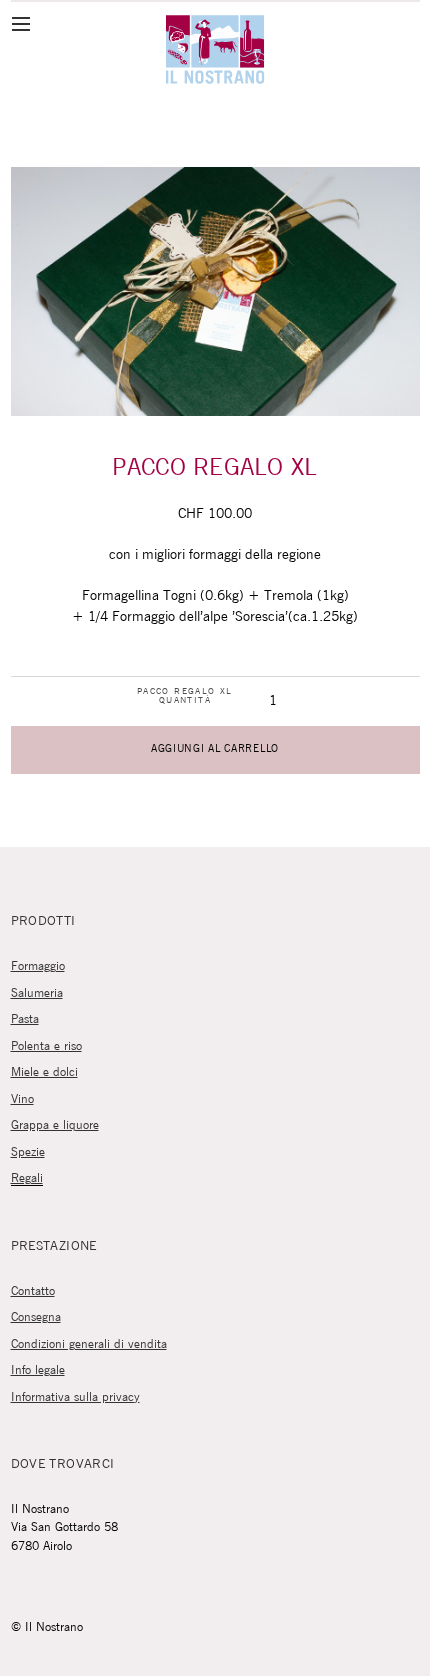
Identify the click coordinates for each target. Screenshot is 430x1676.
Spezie (28, 1152)
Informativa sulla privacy (75, 1397)
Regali (27, 1178)
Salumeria (37, 993)
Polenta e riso (46, 1046)
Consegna (36, 1317)
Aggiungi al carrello (215, 749)
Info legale (38, 1370)
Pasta (25, 1019)
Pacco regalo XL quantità (185, 696)
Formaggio (38, 966)
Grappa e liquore (55, 1125)
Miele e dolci (44, 1072)
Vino (22, 1099)
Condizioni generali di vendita (89, 1344)
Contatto (33, 1291)
